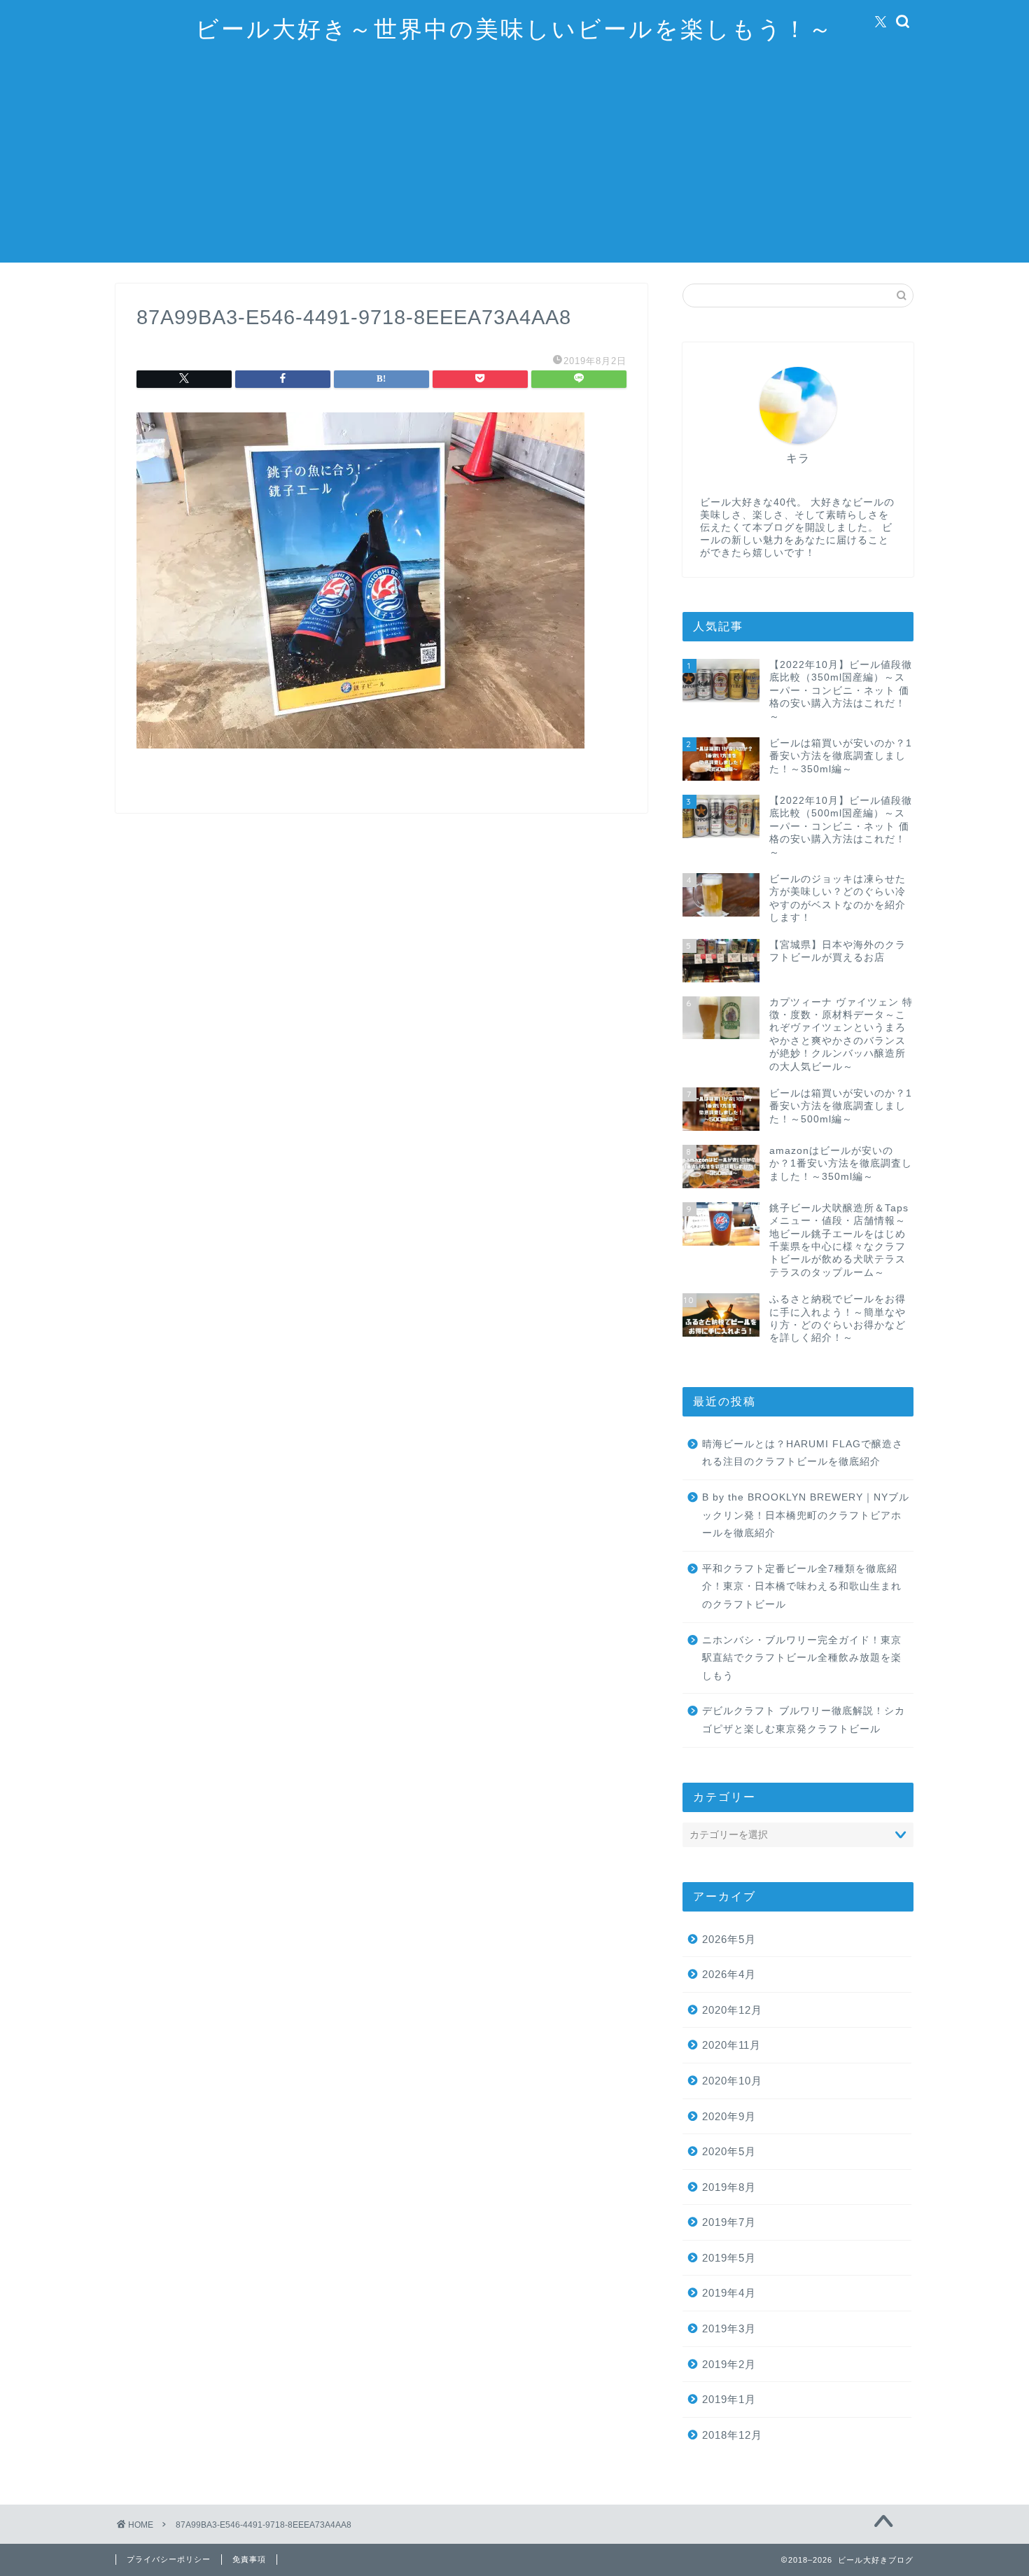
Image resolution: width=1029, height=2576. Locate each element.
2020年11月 (731, 2045)
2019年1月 (729, 2399)
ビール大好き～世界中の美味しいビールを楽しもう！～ (514, 28)
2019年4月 (729, 2293)
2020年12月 (732, 2010)
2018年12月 (732, 2435)
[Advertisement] (514, 165)
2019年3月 (729, 2328)
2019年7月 (729, 2222)
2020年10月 (732, 2081)
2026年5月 (729, 1939)
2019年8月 (729, 2187)
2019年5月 (729, 2258)
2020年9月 (729, 2116)
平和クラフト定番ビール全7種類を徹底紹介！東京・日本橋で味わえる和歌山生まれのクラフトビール (802, 1587)
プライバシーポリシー (169, 2559)
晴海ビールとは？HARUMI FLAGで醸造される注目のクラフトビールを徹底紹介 (803, 1453)
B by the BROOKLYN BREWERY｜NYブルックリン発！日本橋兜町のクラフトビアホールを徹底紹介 (806, 1515)
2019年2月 (729, 2364)
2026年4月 (729, 1974)
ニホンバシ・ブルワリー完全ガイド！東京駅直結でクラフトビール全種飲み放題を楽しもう (802, 1658)
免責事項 (249, 2559)
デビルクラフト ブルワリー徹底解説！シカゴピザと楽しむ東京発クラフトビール (804, 1720)
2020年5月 (729, 2151)
